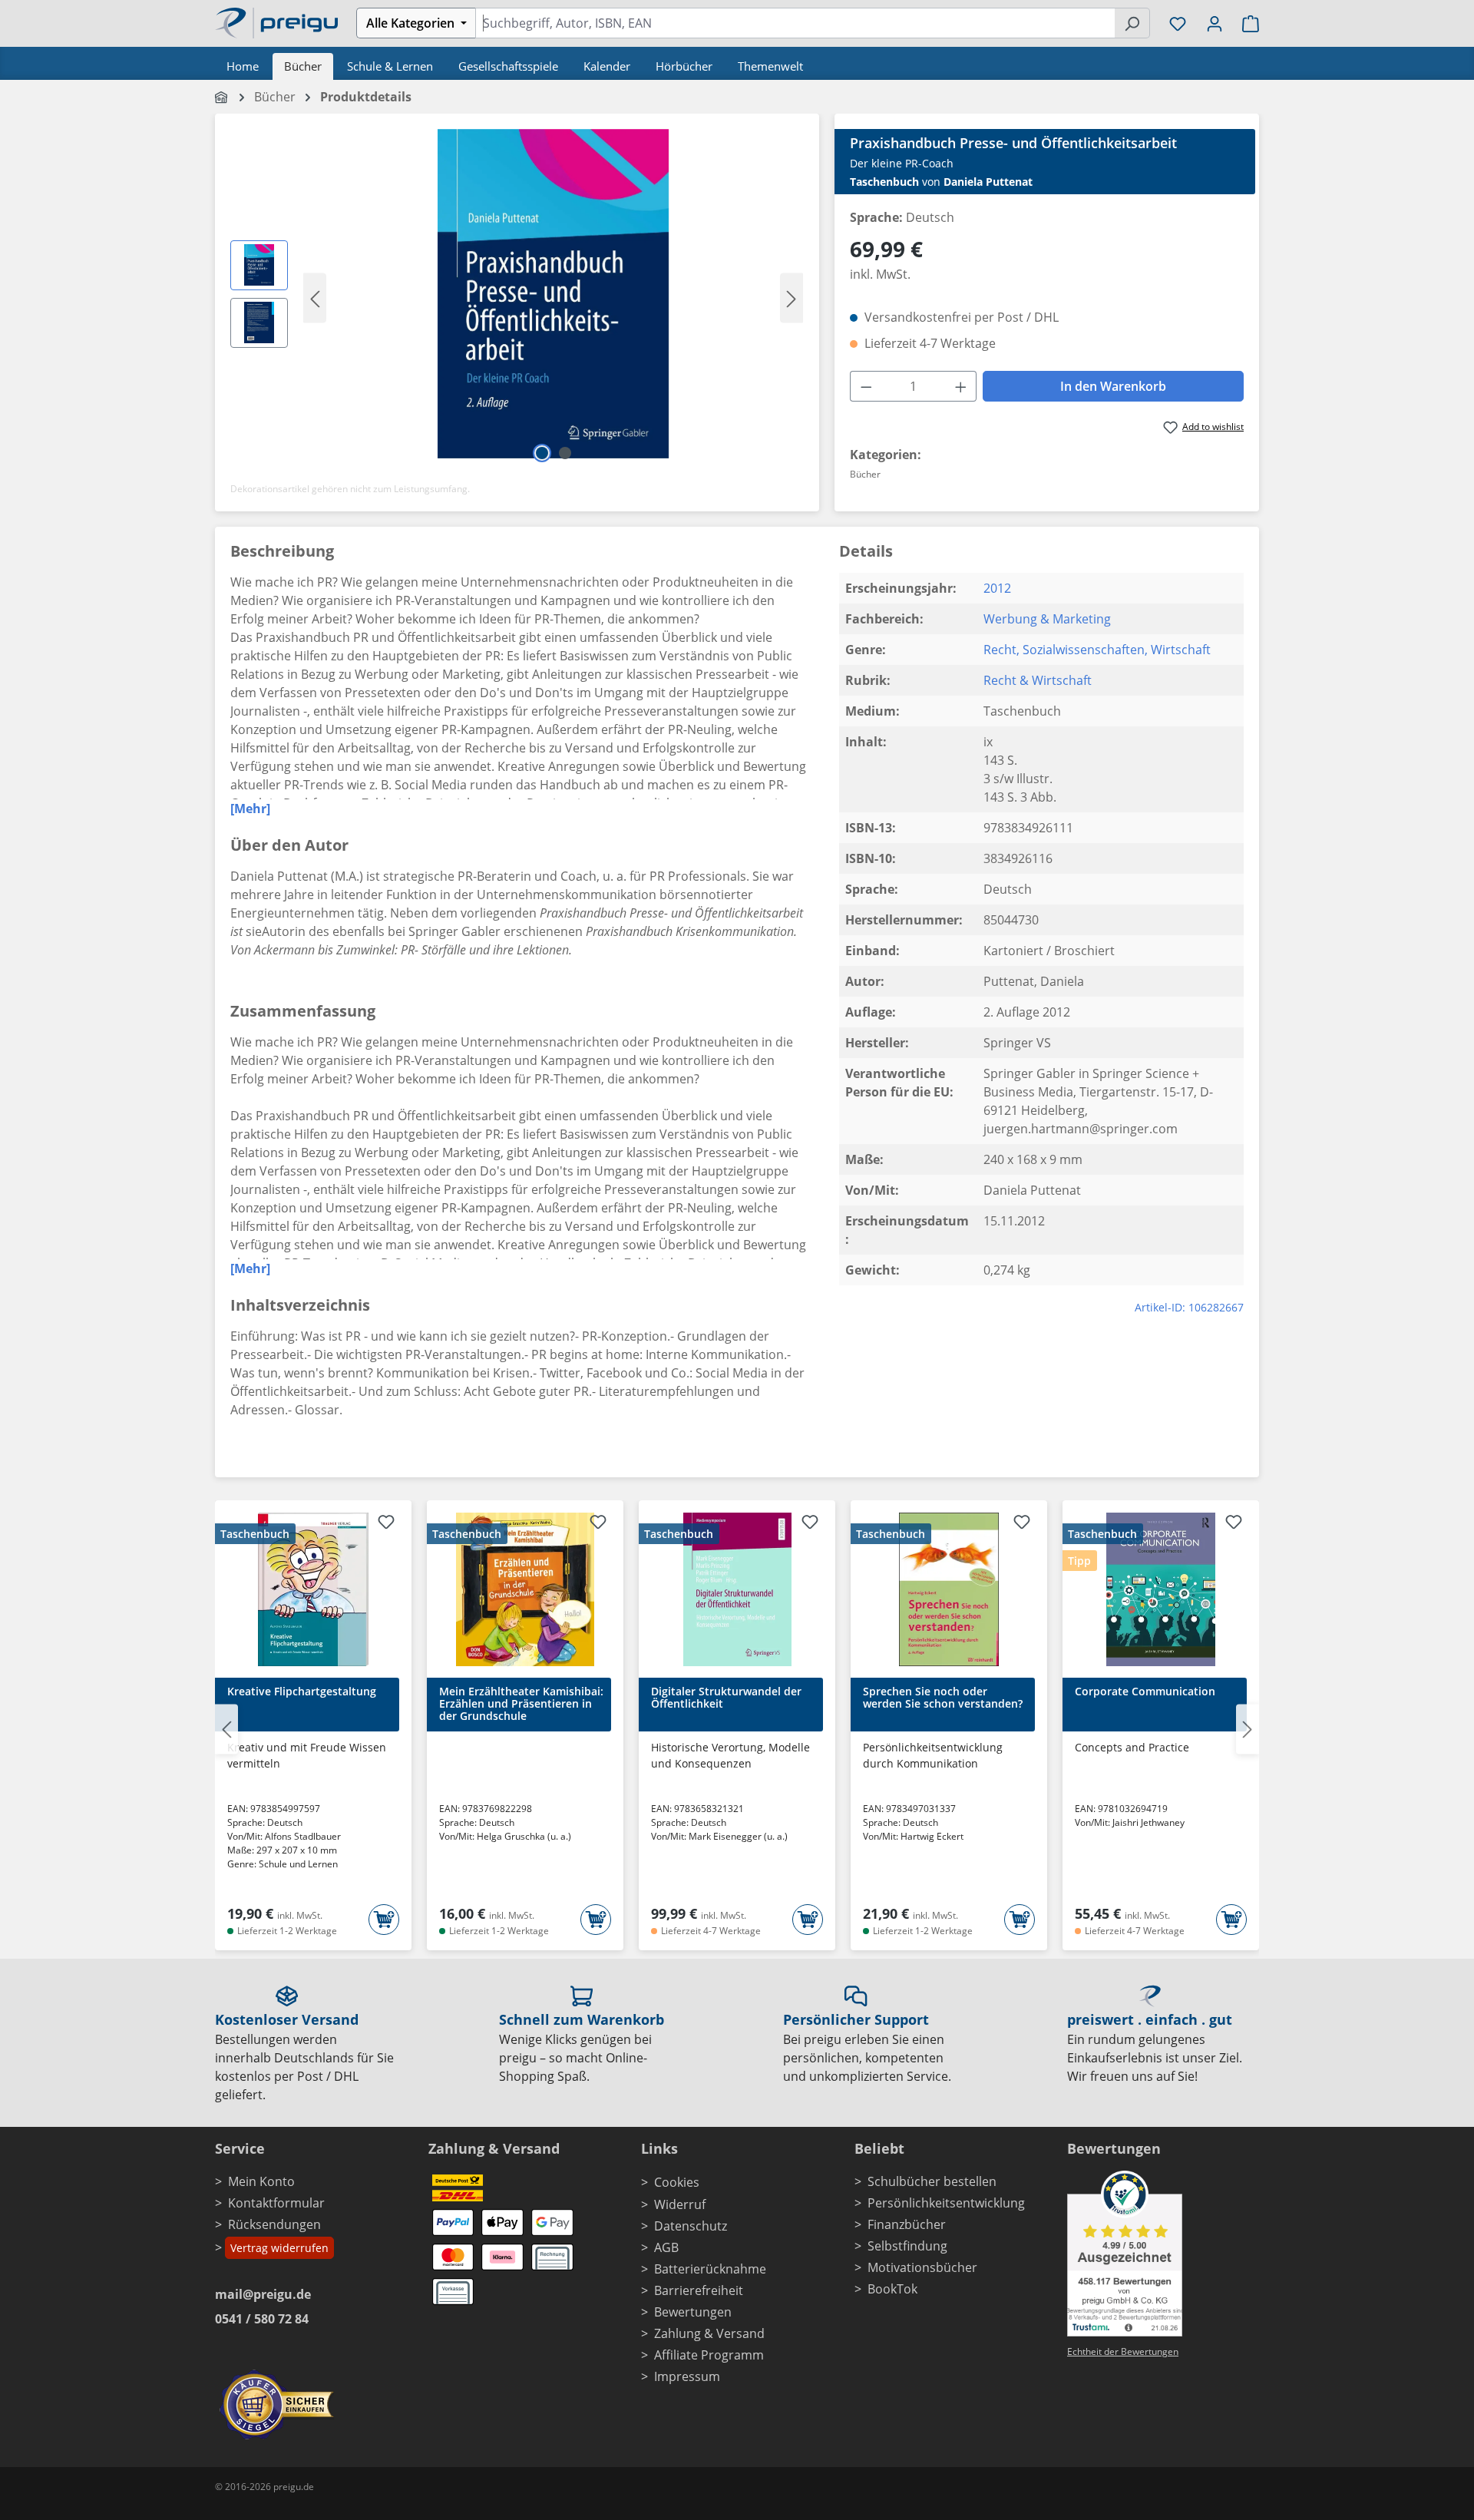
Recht (1000, 650)
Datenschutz (691, 2226)
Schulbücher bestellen (932, 2181)
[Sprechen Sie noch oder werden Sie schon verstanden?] (949, 1589)
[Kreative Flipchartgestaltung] (313, 1589)
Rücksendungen (274, 2224)
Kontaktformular (276, 2203)
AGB (666, 2247)
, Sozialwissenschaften (1081, 650)
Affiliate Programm (709, 2355)
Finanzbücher (907, 2224)
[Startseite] (222, 97)
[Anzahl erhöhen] (961, 386)
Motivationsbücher (922, 2267)
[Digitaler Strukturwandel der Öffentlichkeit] (737, 1589)
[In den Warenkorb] (384, 1920)
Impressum (687, 2376)
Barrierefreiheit (699, 2290)
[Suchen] (1132, 23)
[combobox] (795, 23)
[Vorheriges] (315, 298)
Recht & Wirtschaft (1038, 680)
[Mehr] (250, 809)
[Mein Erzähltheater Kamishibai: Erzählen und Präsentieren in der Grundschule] (525, 1589)
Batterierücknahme (710, 2269)
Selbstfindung (907, 2246)
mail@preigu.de (263, 2294)
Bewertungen (693, 2312)
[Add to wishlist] (386, 1524)
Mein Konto (261, 2181)
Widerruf (680, 2204)
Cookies (677, 2182)
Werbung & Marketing (1047, 619)
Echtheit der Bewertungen (1123, 2351)
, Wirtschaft (1178, 650)
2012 (997, 588)
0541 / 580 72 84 (262, 2319)
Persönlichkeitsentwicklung (946, 2203)
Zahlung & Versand (709, 2333)
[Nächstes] (792, 298)
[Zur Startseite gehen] (276, 21)
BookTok (892, 2289)
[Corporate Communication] (1161, 1589)
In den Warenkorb (1113, 386)
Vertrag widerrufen (279, 2248)
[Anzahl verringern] (866, 386)
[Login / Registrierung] (1215, 23)
